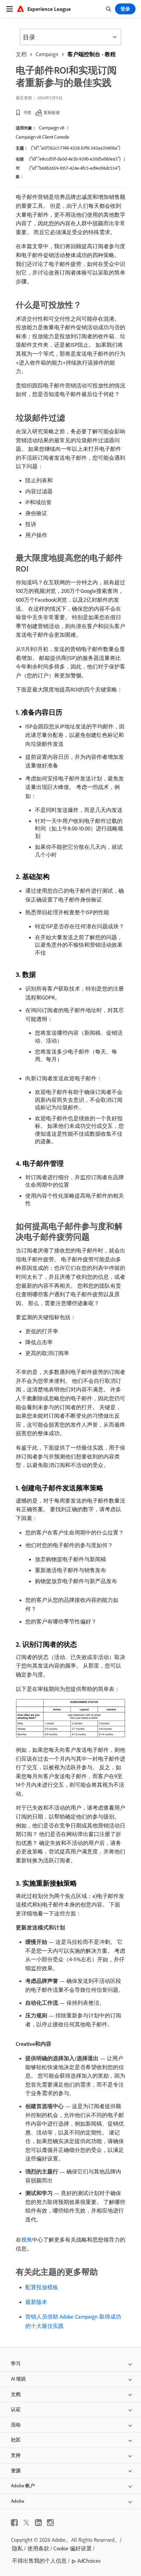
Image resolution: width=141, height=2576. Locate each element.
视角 (27, 2240)
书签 (27, 112)
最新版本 (36, 2302)
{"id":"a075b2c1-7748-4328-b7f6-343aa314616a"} (76, 148)
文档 (21, 54)
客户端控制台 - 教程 (92, 54)
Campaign (47, 54)
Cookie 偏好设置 (73, 2548)
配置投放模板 (42, 2287)
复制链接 (52, 112)
